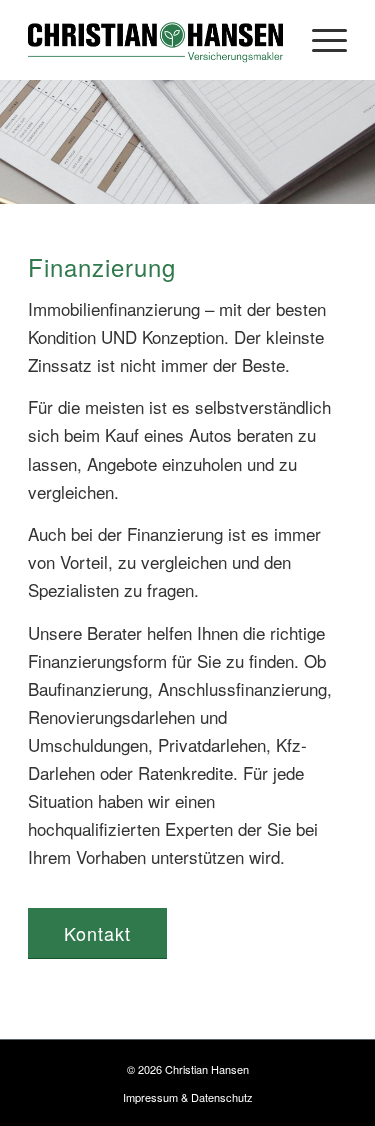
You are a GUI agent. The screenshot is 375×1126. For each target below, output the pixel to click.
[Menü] (319, 40)
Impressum (150, 1097)
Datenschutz (222, 1097)
